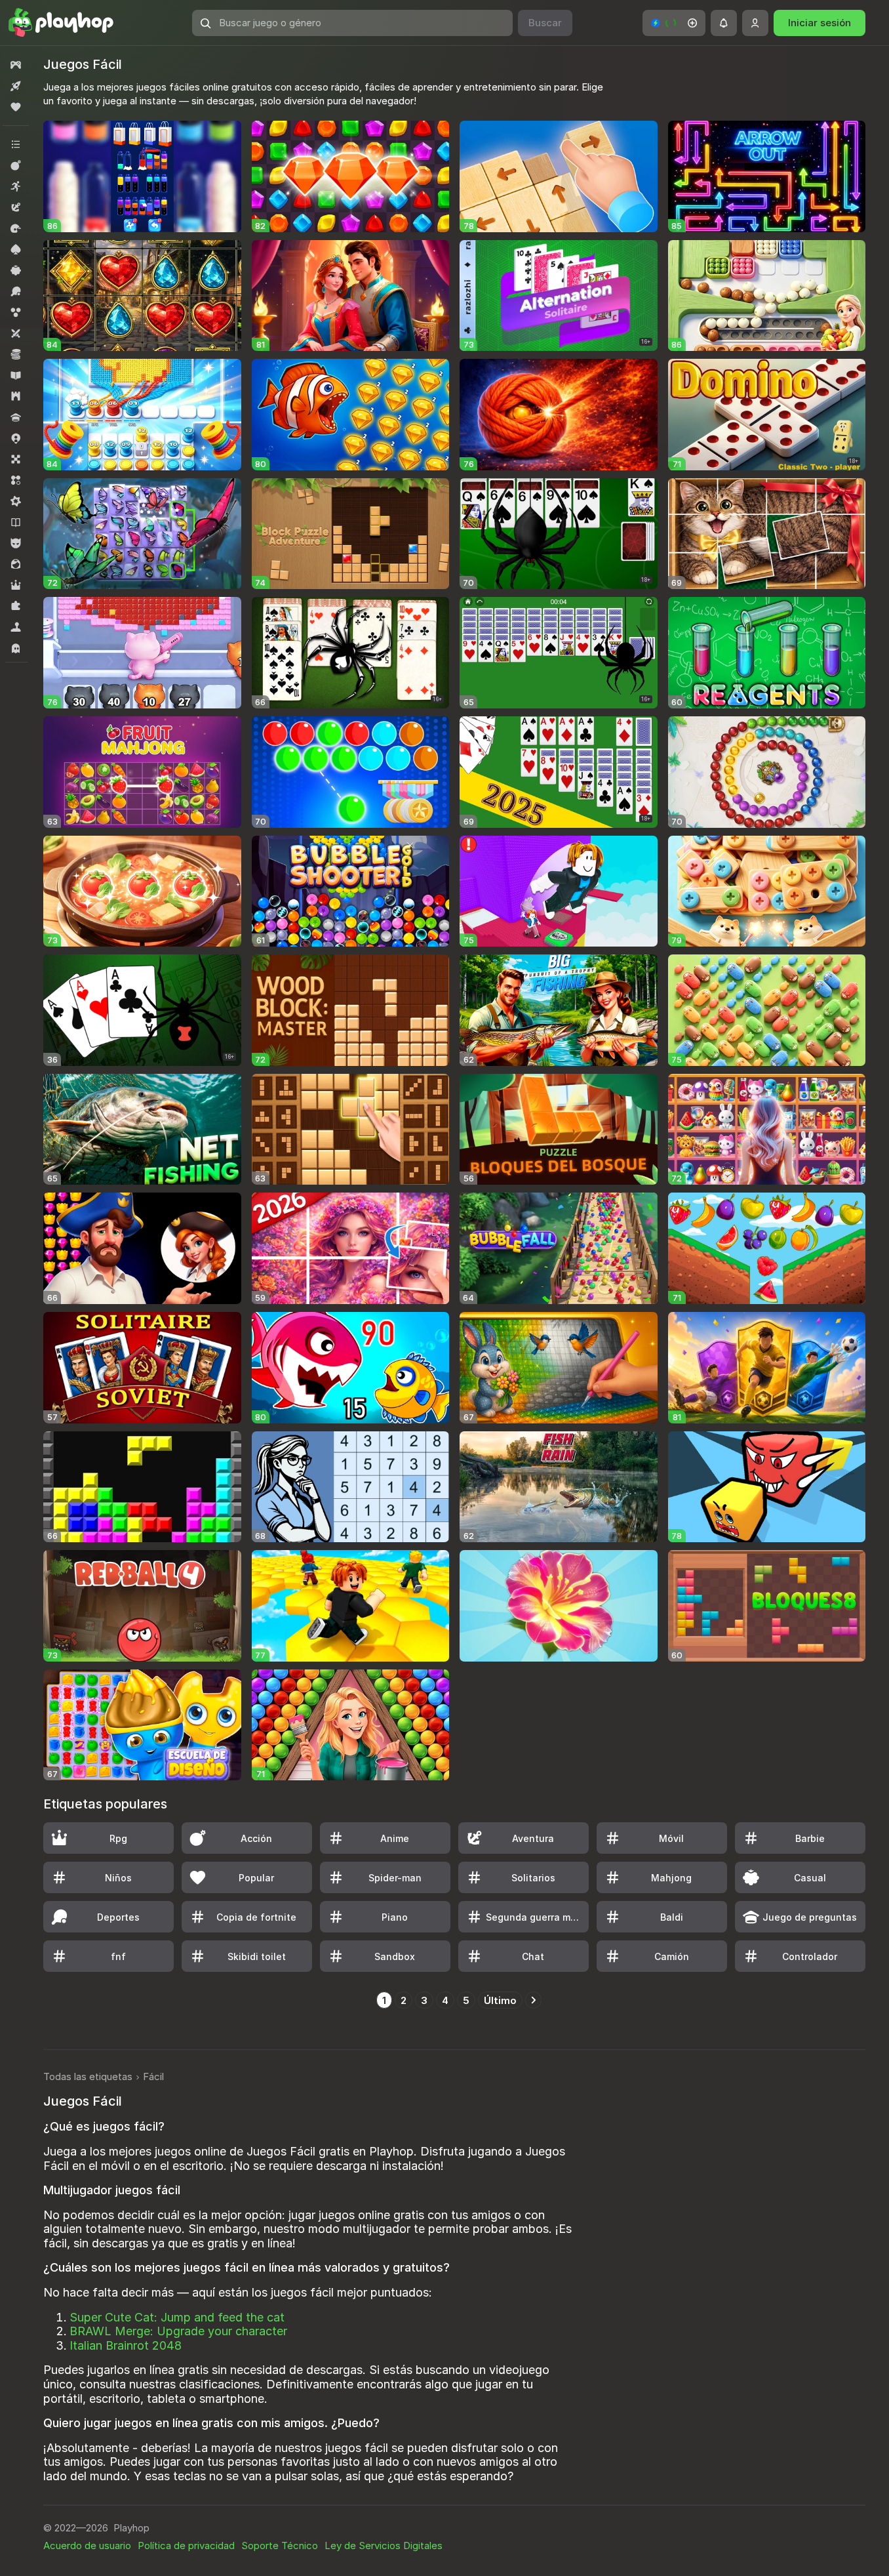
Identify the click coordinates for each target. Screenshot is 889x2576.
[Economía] (16, 354)
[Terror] (16, 648)
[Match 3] (16, 480)
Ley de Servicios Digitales (384, 2545)
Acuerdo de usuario (87, 2545)
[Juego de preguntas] (16, 417)
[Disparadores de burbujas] (16, 312)
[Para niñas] (16, 564)
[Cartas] (16, 249)
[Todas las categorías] (16, 144)
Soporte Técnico (280, 2545)
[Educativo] (16, 375)
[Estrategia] (16, 396)
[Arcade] (16, 186)
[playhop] (61, 23)
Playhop (131, 2528)
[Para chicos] (16, 543)
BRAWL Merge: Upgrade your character (178, 2331)
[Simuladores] (16, 627)
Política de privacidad (186, 2545)
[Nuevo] (16, 86)
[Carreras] (16, 228)
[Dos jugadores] (16, 333)
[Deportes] (16, 291)
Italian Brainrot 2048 (126, 2345)
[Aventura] (16, 207)
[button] (674, 23)
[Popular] (16, 107)
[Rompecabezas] (16, 606)
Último (500, 2000)
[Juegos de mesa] (16, 459)
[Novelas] (16, 522)
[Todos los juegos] (16, 65)
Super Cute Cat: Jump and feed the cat (177, 2317)
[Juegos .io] (16, 438)
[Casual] (16, 270)
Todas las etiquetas (88, 2076)
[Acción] (16, 165)
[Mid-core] (16, 501)
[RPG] (16, 585)
